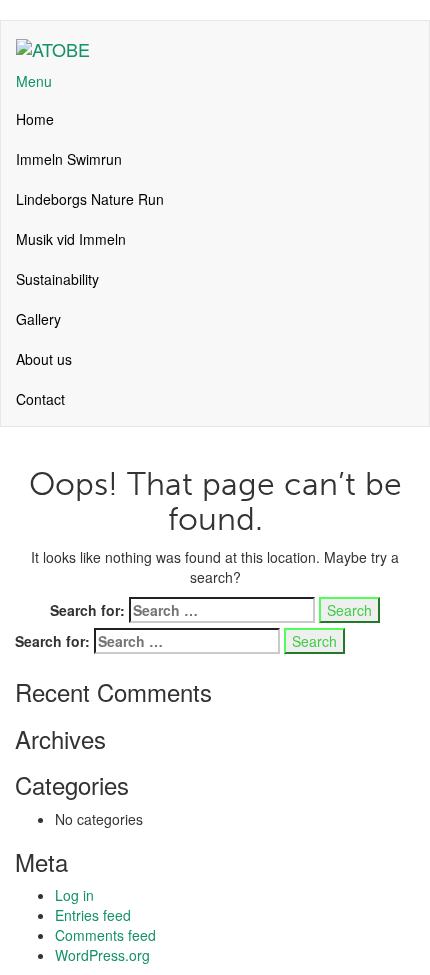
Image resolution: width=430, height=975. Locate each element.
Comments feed (105, 935)
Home (35, 119)
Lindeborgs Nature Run (90, 199)
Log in (74, 895)
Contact (40, 399)
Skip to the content (59, 10)
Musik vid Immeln (71, 239)
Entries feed (93, 915)
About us (44, 359)
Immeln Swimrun (69, 159)
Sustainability (57, 279)
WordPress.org (102, 955)
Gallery (38, 319)
